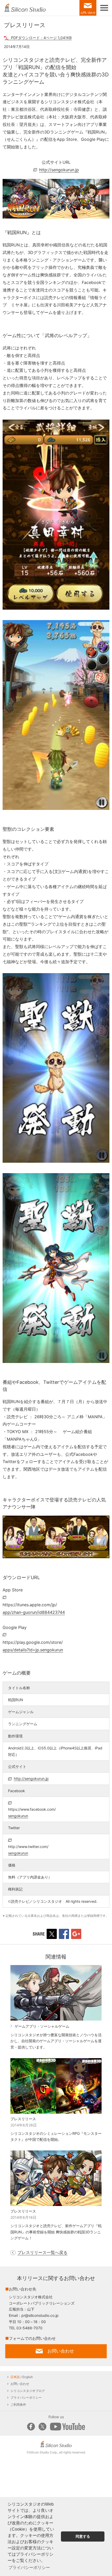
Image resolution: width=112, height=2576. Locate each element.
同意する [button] (83, 2536)
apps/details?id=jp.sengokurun (33, 1646)
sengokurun (32, 1813)
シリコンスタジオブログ (28, 2391)
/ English (22, 2377)
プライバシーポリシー (26, 2398)
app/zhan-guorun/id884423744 (34, 1608)
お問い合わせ (20, 2384)
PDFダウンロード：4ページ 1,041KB (41, 38)
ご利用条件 (18, 2405)
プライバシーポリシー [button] (29, 2568)
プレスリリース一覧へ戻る (42, 2252)
